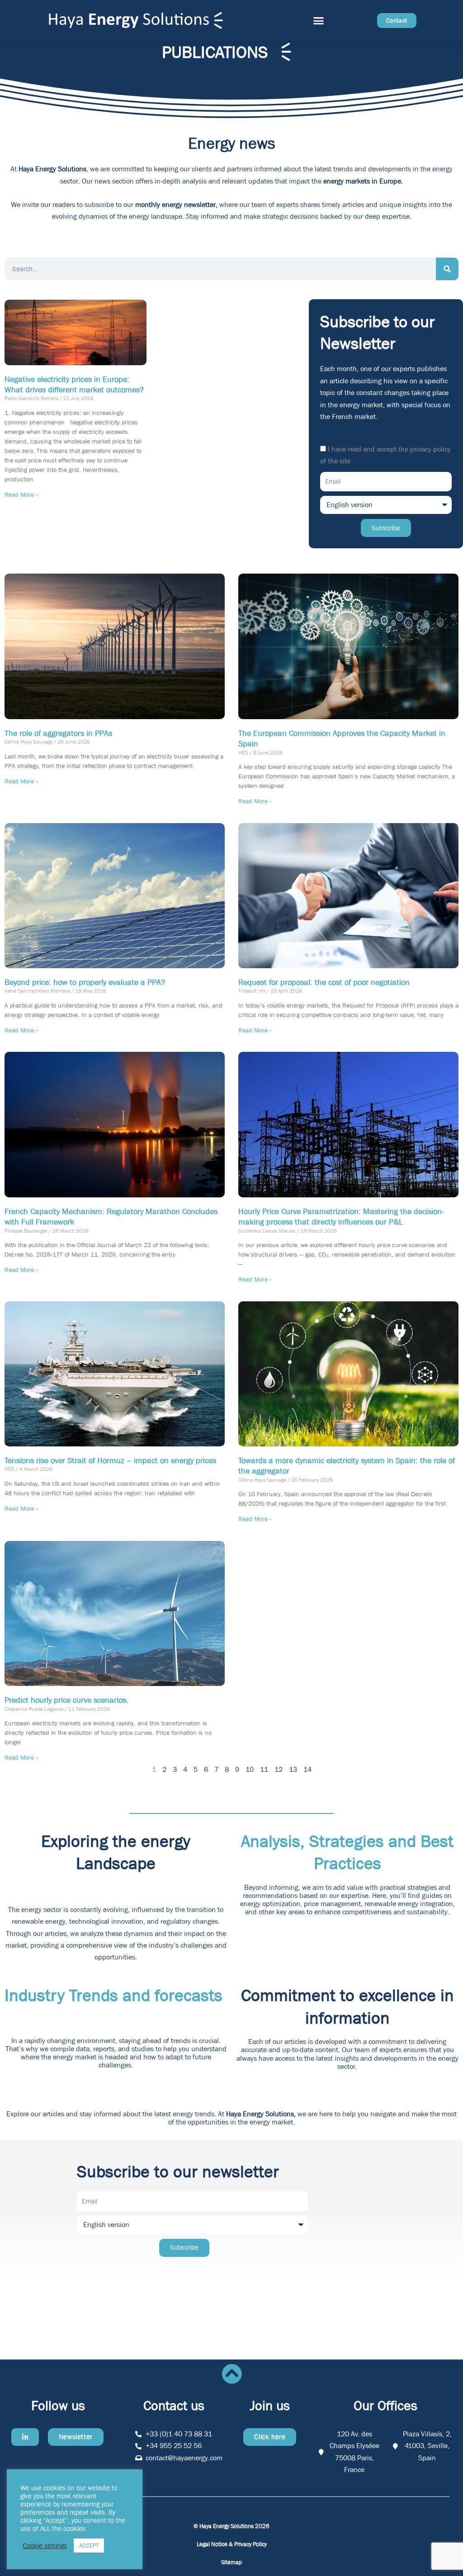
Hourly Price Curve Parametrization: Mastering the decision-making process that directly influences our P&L (341, 1217)
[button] (319, 20)
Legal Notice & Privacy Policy (232, 2544)
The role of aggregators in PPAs (58, 733)
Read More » (21, 494)
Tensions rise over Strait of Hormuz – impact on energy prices (110, 1461)
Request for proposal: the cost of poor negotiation (324, 982)
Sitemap (231, 2562)
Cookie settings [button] (45, 2546)
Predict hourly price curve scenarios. (66, 1700)
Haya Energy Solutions (52, 169)
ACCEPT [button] (89, 2545)
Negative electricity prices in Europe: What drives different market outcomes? (74, 385)
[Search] (447, 269)
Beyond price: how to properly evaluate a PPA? (85, 982)
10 (250, 1769)
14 (307, 1769)
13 (293, 1769)
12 (279, 1769)
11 (264, 1769)
